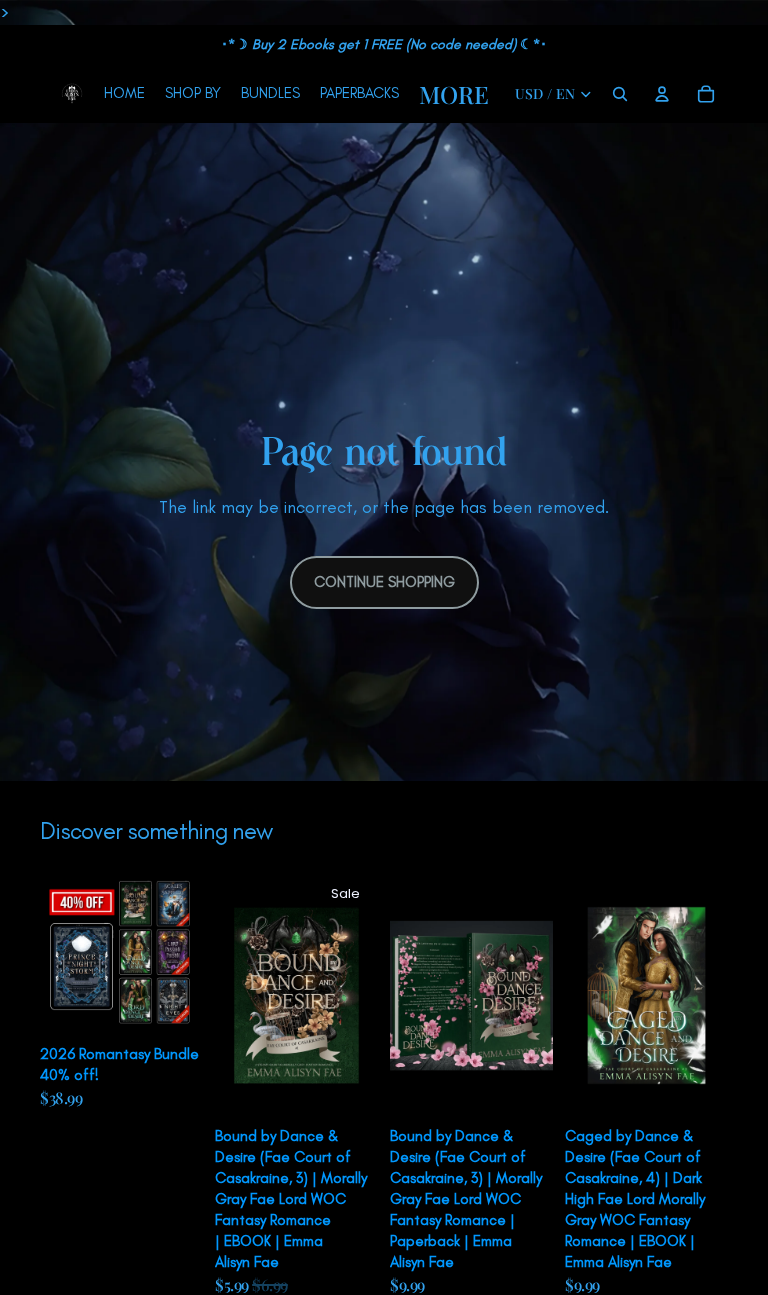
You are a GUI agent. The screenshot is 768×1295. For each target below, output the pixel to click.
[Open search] (620, 94)
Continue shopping (384, 582)
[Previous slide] (55, 955)
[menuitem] (454, 94)
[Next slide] (187, 955)
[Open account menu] (662, 94)
